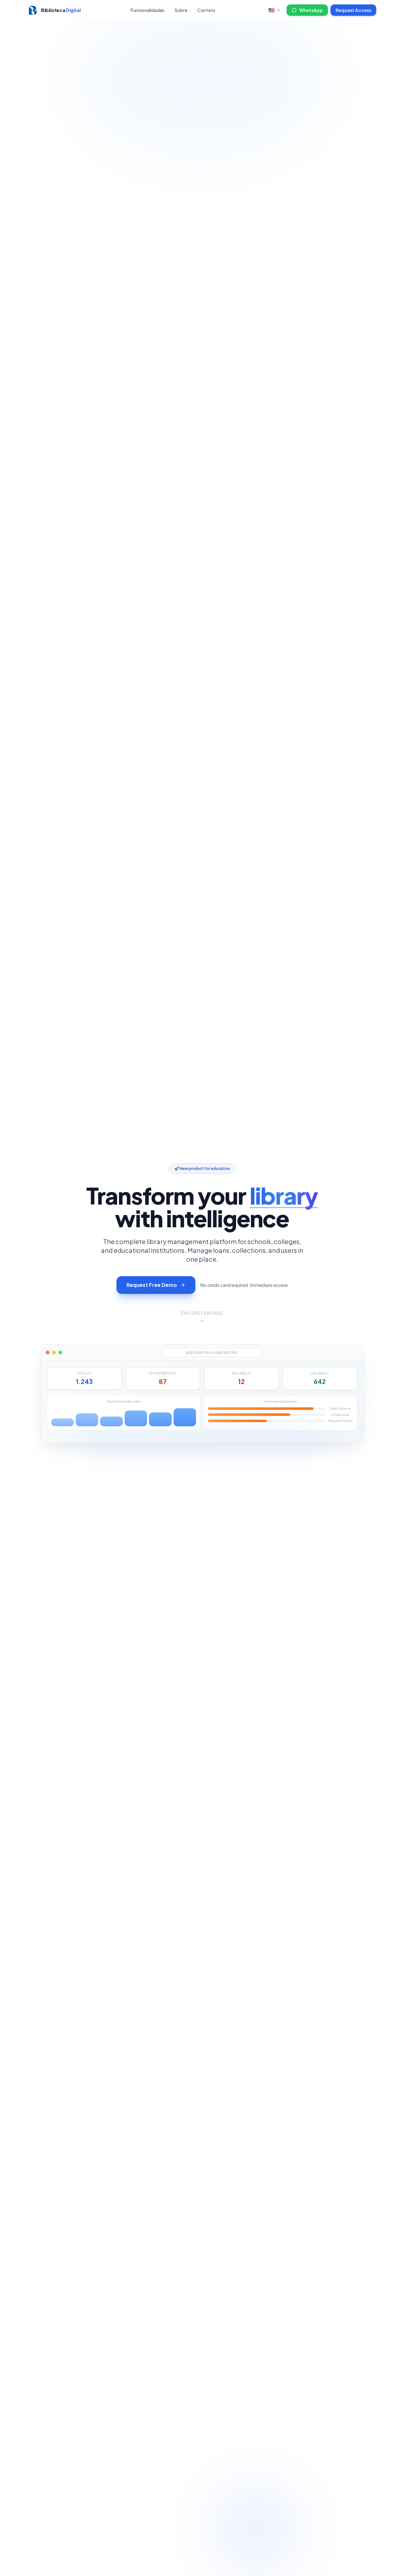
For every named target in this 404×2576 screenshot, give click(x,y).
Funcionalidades (148, 10)
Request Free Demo (152, 1285)
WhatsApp (311, 10)
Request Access (353, 10)
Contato (206, 10)
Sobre (181, 10)
